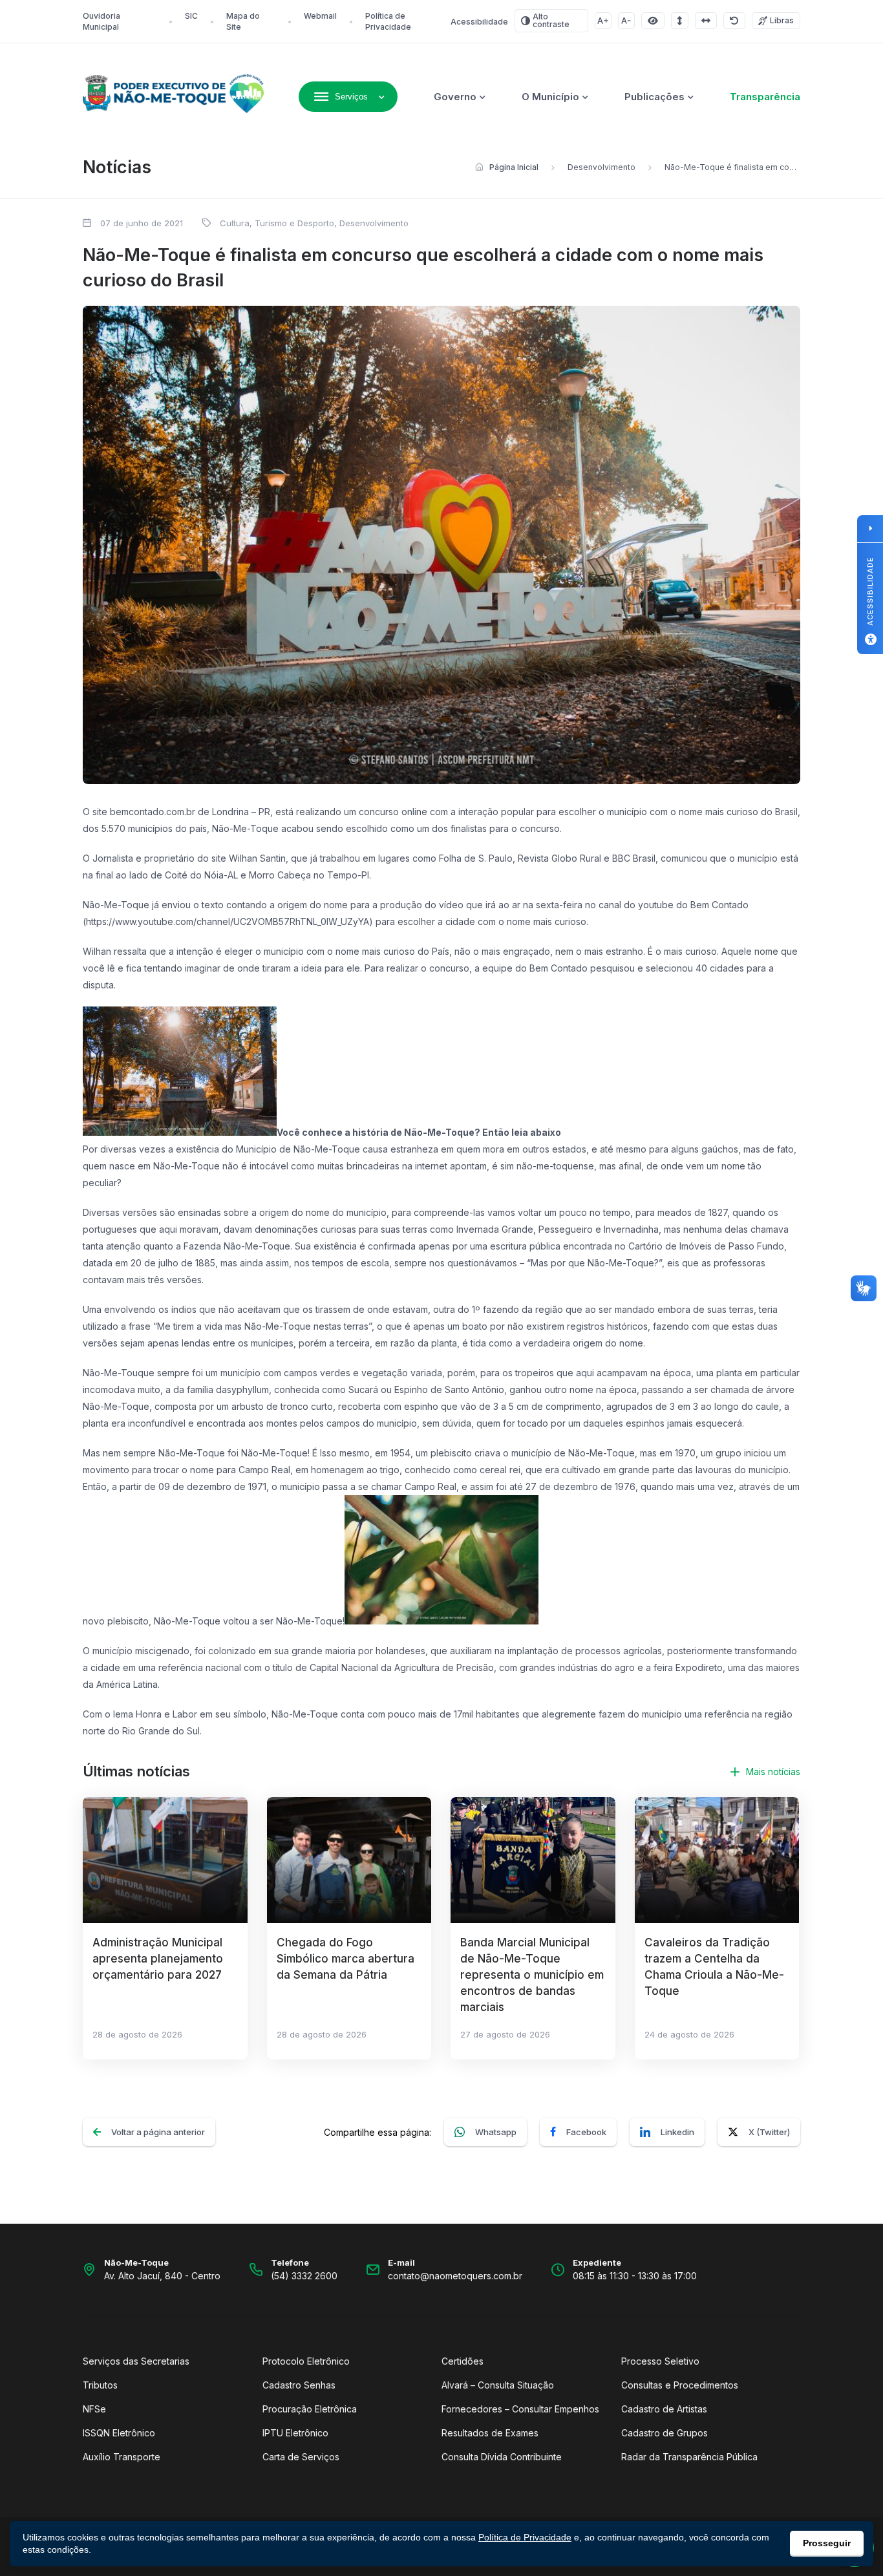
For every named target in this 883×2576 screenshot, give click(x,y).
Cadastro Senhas (299, 2385)
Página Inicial (514, 167)
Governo (455, 97)
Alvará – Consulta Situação (498, 2385)
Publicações (654, 97)
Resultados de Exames (490, 2433)
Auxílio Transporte (122, 2457)
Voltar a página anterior (158, 2132)
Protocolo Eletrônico (306, 2361)
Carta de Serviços (301, 2457)
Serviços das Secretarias (136, 2361)
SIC (191, 16)
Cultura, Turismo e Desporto (277, 223)
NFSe (94, 2409)
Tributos (100, 2385)
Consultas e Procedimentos (680, 2385)
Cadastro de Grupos (665, 2433)
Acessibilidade (479, 22)
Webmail (320, 16)
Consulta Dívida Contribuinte (502, 2457)
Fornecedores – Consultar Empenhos (520, 2409)
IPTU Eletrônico (295, 2433)
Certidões (463, 2361)
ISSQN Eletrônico (119, 2433)
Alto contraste (551, 20)
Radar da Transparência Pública (689, 2457)
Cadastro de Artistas (664, 2409)
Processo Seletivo (660, 2361)
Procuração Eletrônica (310, 2409)
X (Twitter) (769, 2132)
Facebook (586, 2132)
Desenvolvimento (601, 167)
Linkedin (677, 2132)
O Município (550, 97)
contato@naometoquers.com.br (455, 2276)
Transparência (765, 97)
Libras (782, 20)
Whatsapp (496, 2132)
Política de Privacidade (525, 2537)
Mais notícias (773, 1772)
